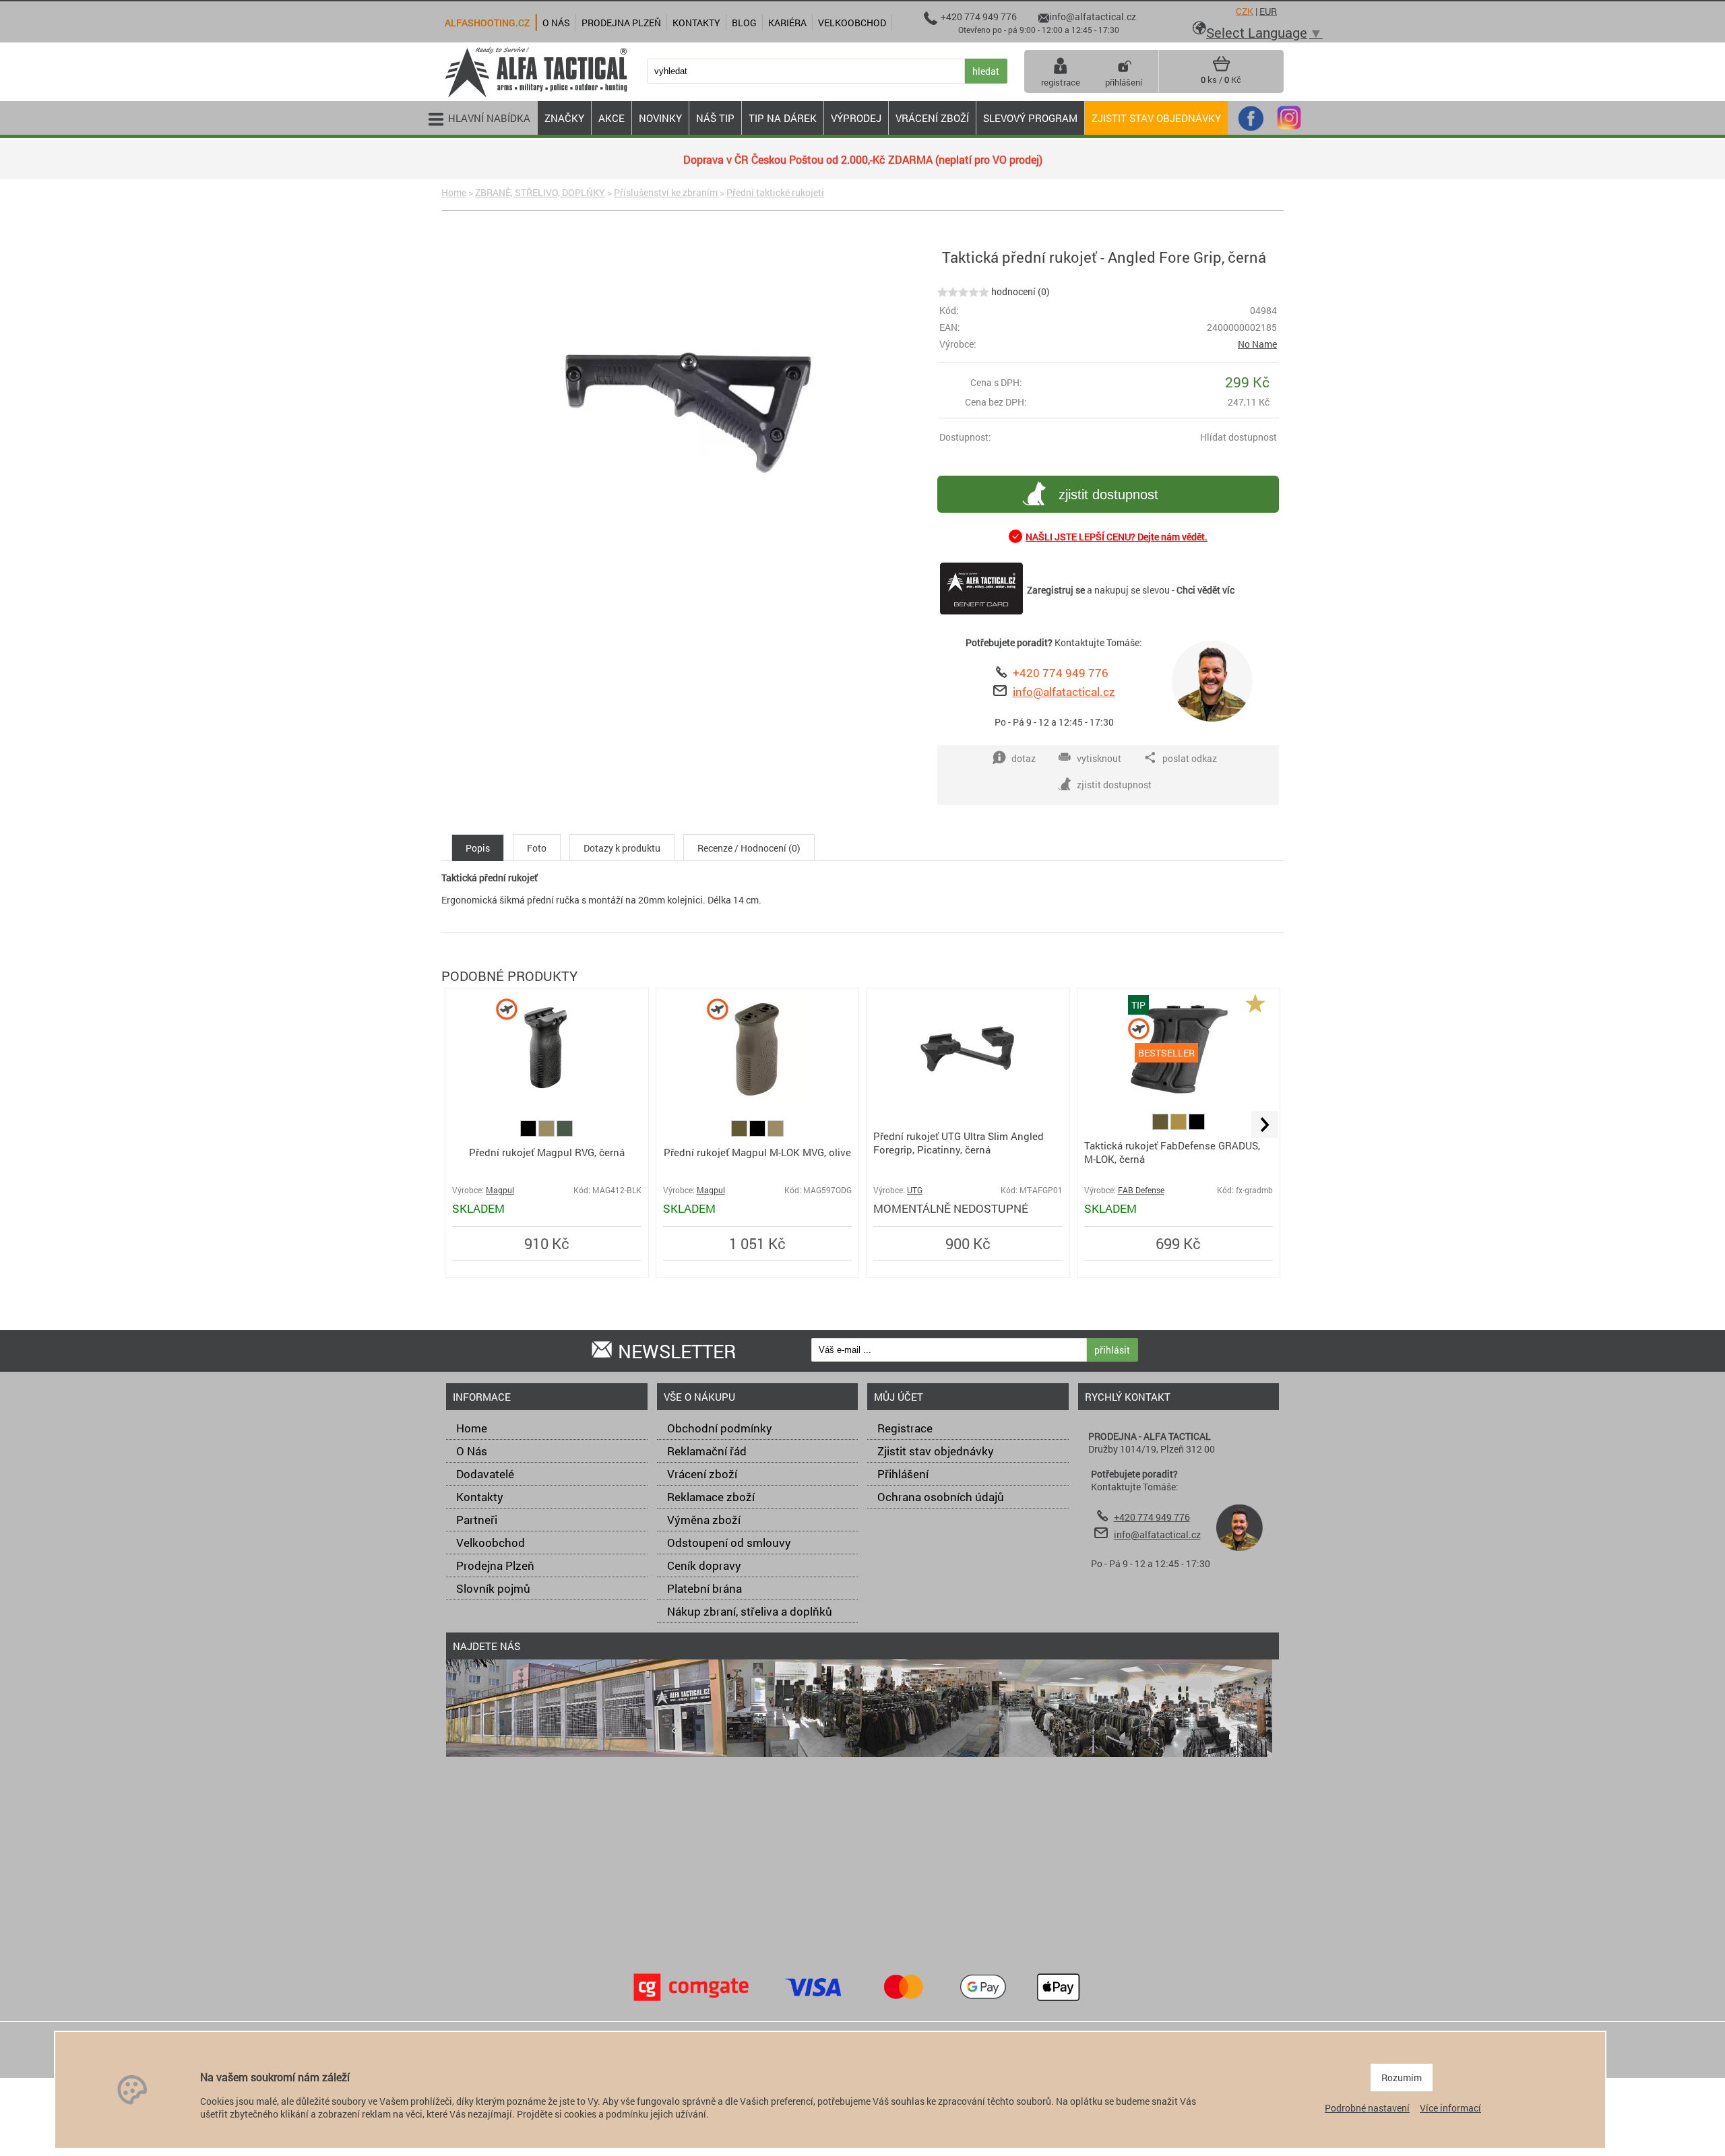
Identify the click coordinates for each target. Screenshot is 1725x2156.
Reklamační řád (707, 1451)
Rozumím (1402, 2078)
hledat (986, 71)
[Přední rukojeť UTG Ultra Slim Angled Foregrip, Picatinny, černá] (968, 1099)
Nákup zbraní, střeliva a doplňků (750, 1611)
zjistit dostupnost (1108, 495)
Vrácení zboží (702, 1474)
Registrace (905, 1428)
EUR (1268, 11)
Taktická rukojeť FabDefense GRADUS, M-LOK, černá (1172, 1152)
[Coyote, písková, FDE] (1180, 1126)
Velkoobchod (491, 1543)
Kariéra (787, 23)
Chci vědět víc (1205, 590)
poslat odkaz (1190, 758)
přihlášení (1124, 82)
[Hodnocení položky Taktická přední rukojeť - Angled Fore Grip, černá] (963, 291)
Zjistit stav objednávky (1156, 118)
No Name (1257, 344)
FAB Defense (1141, 1190)
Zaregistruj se (1056, 590)
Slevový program (1030, 118)
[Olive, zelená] (740, 1133)
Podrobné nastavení (1367, 2108)
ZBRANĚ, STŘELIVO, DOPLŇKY (540, 192)
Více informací (1450, 2108)
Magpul (500, 1190)
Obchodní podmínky (720, 1428)
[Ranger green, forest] (565, 1133)
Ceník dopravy (704, 1565)
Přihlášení (903, 1474)
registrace (1061, 82)
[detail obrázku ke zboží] (687, 404)
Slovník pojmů (493, 1588)
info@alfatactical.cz (1064, 692)
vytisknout (1099, 758)
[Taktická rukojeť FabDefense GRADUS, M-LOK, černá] (1179, 1099)
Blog (744, 23)
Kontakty (480, 1497)
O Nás (472, 1451)
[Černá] (529, 1133)
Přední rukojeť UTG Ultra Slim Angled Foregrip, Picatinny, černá (959, 1143)
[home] (536, 96)
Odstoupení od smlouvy (729, 1543)
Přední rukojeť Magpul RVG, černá (547, 1152)
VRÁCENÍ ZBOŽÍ (932, 118)
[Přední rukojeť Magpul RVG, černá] (546, 1099)
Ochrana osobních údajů (941, 1497)
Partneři (477, 1520)
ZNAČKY (564, 118)
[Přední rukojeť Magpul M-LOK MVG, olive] (757, 1099)
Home (454, 192)
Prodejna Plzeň (495, 1565)
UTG (915, 1190)
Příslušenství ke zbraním (666, 192)
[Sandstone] (547, 1133)
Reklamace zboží (711, 1497)
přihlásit (1112, 1350)
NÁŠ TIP (715, 118)
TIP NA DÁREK (783, 118)
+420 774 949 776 (1061, 673)
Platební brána (704, 1588)
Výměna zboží (704, 1520)
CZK (1245, 11)
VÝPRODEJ (856, 118)
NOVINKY (660, 118)
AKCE (611, 118)
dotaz (1024, 758)
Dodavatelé (485, 1474)
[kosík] (1221, 69)
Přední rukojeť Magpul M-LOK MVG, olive (757, 1152)
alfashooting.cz (487, 23)
